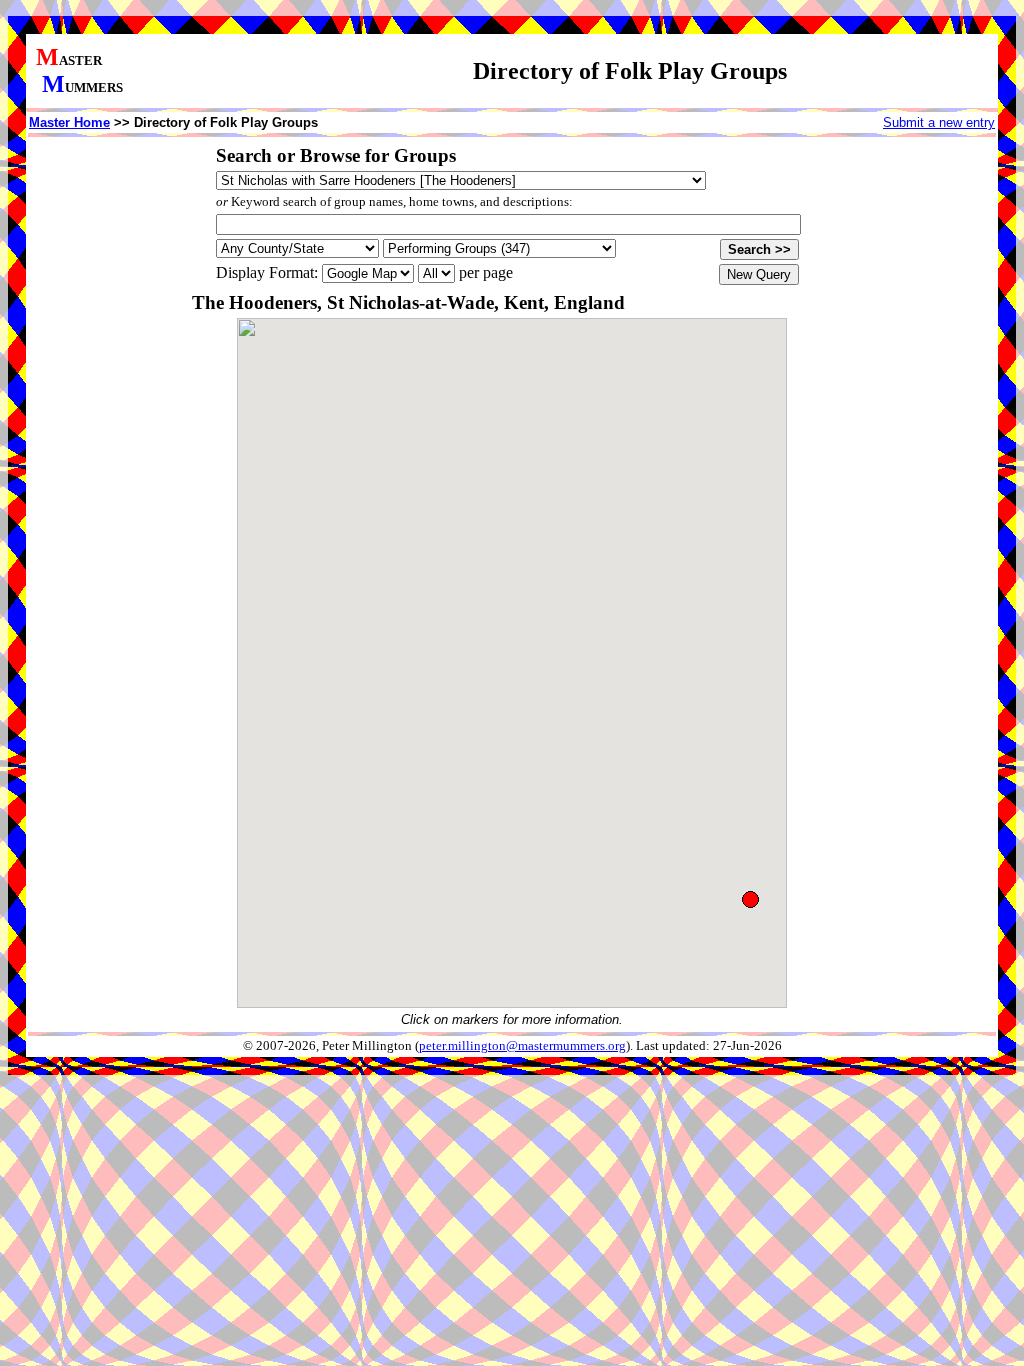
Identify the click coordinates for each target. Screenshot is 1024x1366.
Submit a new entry (939, 122)
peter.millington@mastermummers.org (522, 1046)
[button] (750, 899)
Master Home (69, 122)
